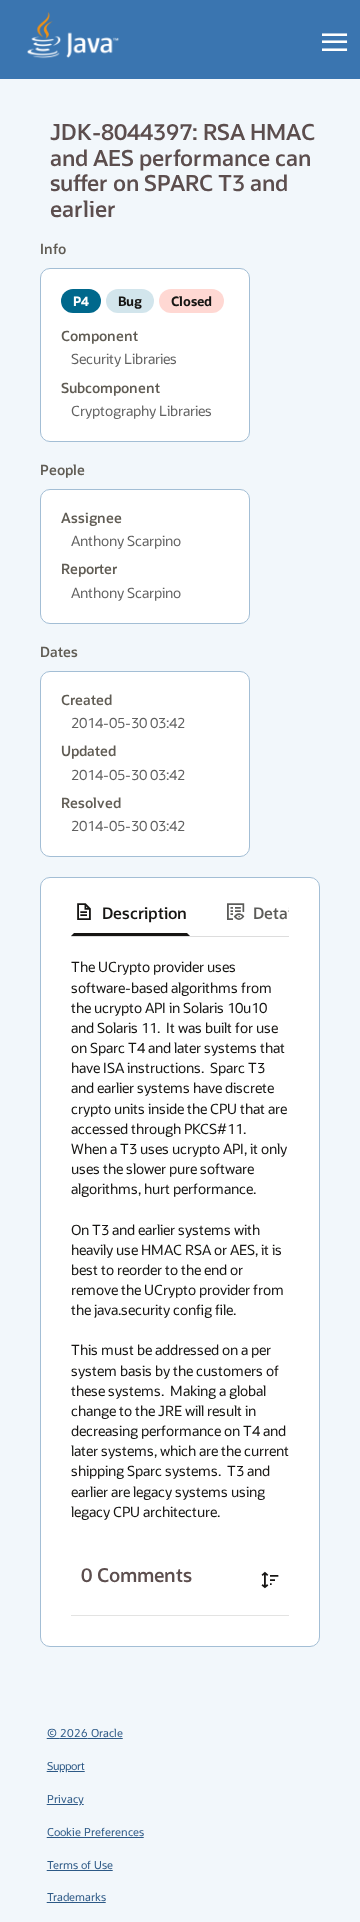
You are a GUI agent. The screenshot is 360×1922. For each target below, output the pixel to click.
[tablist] (180, 912)
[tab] (130, 912)
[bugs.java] (73, 36)
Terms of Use (80, 1864)
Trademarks (76, 1896)
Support (66, 1765)
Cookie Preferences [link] (95, 1831)
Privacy (65, 1798)
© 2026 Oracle (85, 1732)
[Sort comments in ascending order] (270, 1580)
